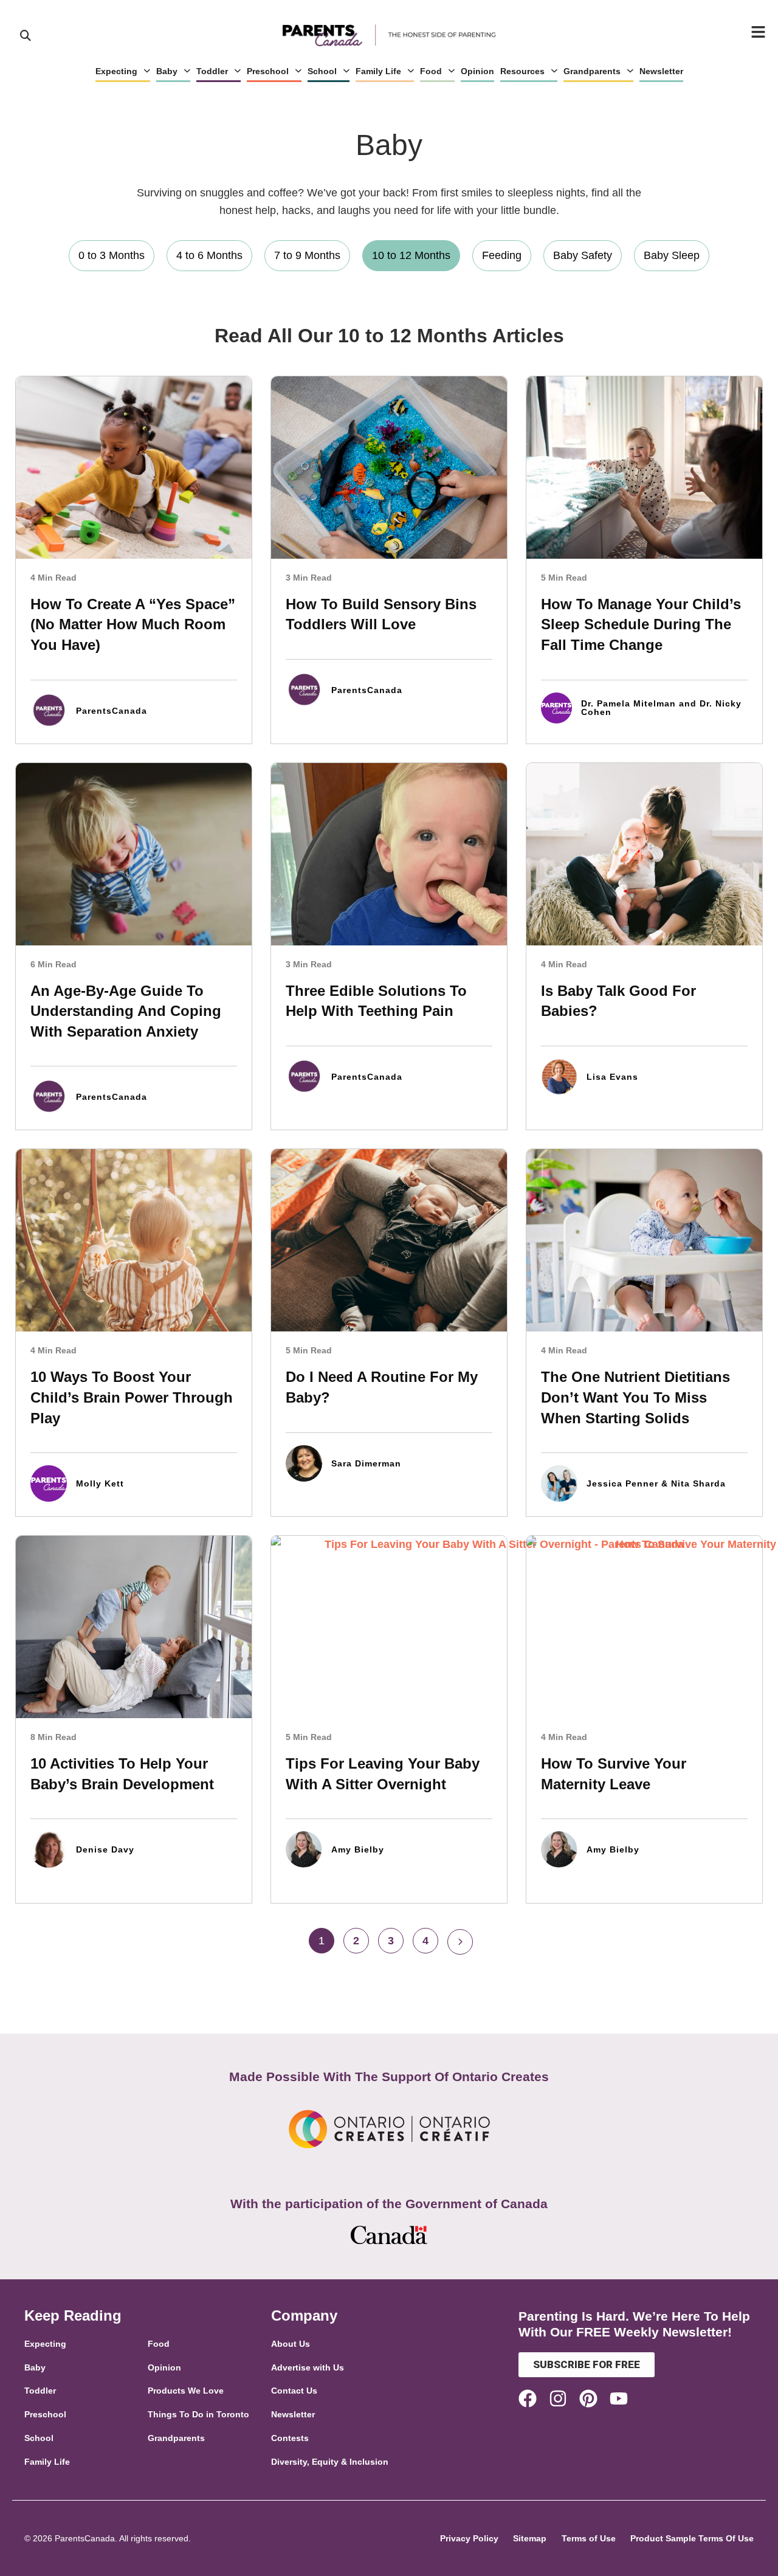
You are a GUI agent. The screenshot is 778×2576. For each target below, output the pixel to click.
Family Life (378, 71)
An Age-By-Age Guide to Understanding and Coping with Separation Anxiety (126, 1011)
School (322, 71)
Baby (167, 71)
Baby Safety (583, 255)
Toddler (212, 71)
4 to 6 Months (209, 255)
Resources (522, 71)
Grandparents (592, 71)
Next (460, 1942)
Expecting (116, 71)
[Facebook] (528, 2398)
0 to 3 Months (112, 255)
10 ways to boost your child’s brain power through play (132, 1397)
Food (431, 71)
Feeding (502, 255)
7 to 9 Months (307, 255)
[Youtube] (619, 2398)
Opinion (477, 71)
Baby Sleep (672, 255)
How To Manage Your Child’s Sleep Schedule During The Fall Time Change (641, 624)
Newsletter (661, 71)
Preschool (268, 71)
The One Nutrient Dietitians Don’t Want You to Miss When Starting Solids (635, 1397)
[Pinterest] (588, 2398)
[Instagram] (558, 2398)
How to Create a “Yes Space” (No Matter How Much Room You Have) (133, 624)
